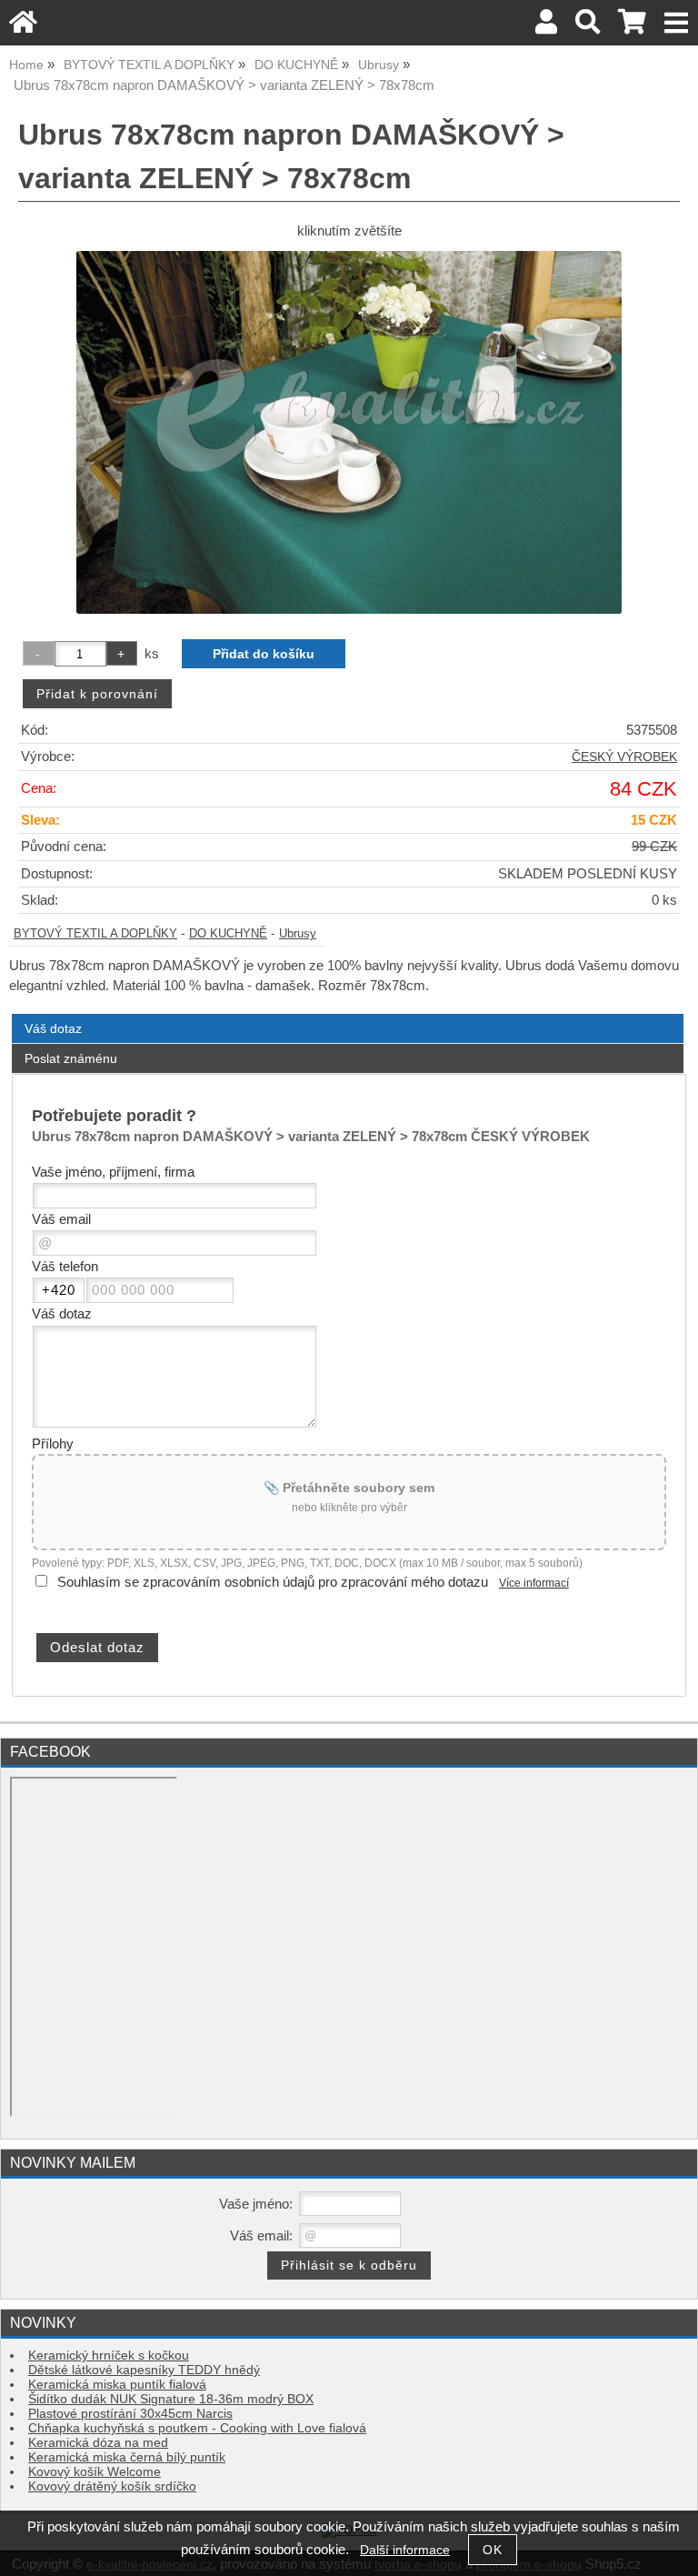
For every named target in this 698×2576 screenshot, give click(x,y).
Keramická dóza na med (98, 2443)
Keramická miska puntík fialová (117, 2385)
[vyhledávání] (588, 27)
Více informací (534, 1583)
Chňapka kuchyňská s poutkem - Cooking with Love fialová (197, 2428)
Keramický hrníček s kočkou (109, 2355)
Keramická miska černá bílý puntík (127, 2457)
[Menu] (677, 23)
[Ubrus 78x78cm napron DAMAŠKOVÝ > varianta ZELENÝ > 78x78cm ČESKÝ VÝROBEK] (349, 432)
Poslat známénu (71, 1058)
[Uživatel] (546, 27)
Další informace (405, 2550)
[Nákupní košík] (632, 27)
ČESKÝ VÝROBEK (624, 757)
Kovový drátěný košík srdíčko (112, 2486)
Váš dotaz (53, 1028)
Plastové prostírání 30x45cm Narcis (130, 2414)
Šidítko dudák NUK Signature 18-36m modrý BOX (171, 2399)
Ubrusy (298, 934)
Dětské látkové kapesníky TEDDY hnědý (144, 2370)
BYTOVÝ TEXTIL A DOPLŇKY (95, 934)
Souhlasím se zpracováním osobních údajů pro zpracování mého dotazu (273, 1582)
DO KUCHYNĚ (228, 934)
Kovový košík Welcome (95, 2472)
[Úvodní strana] (23, 27)
